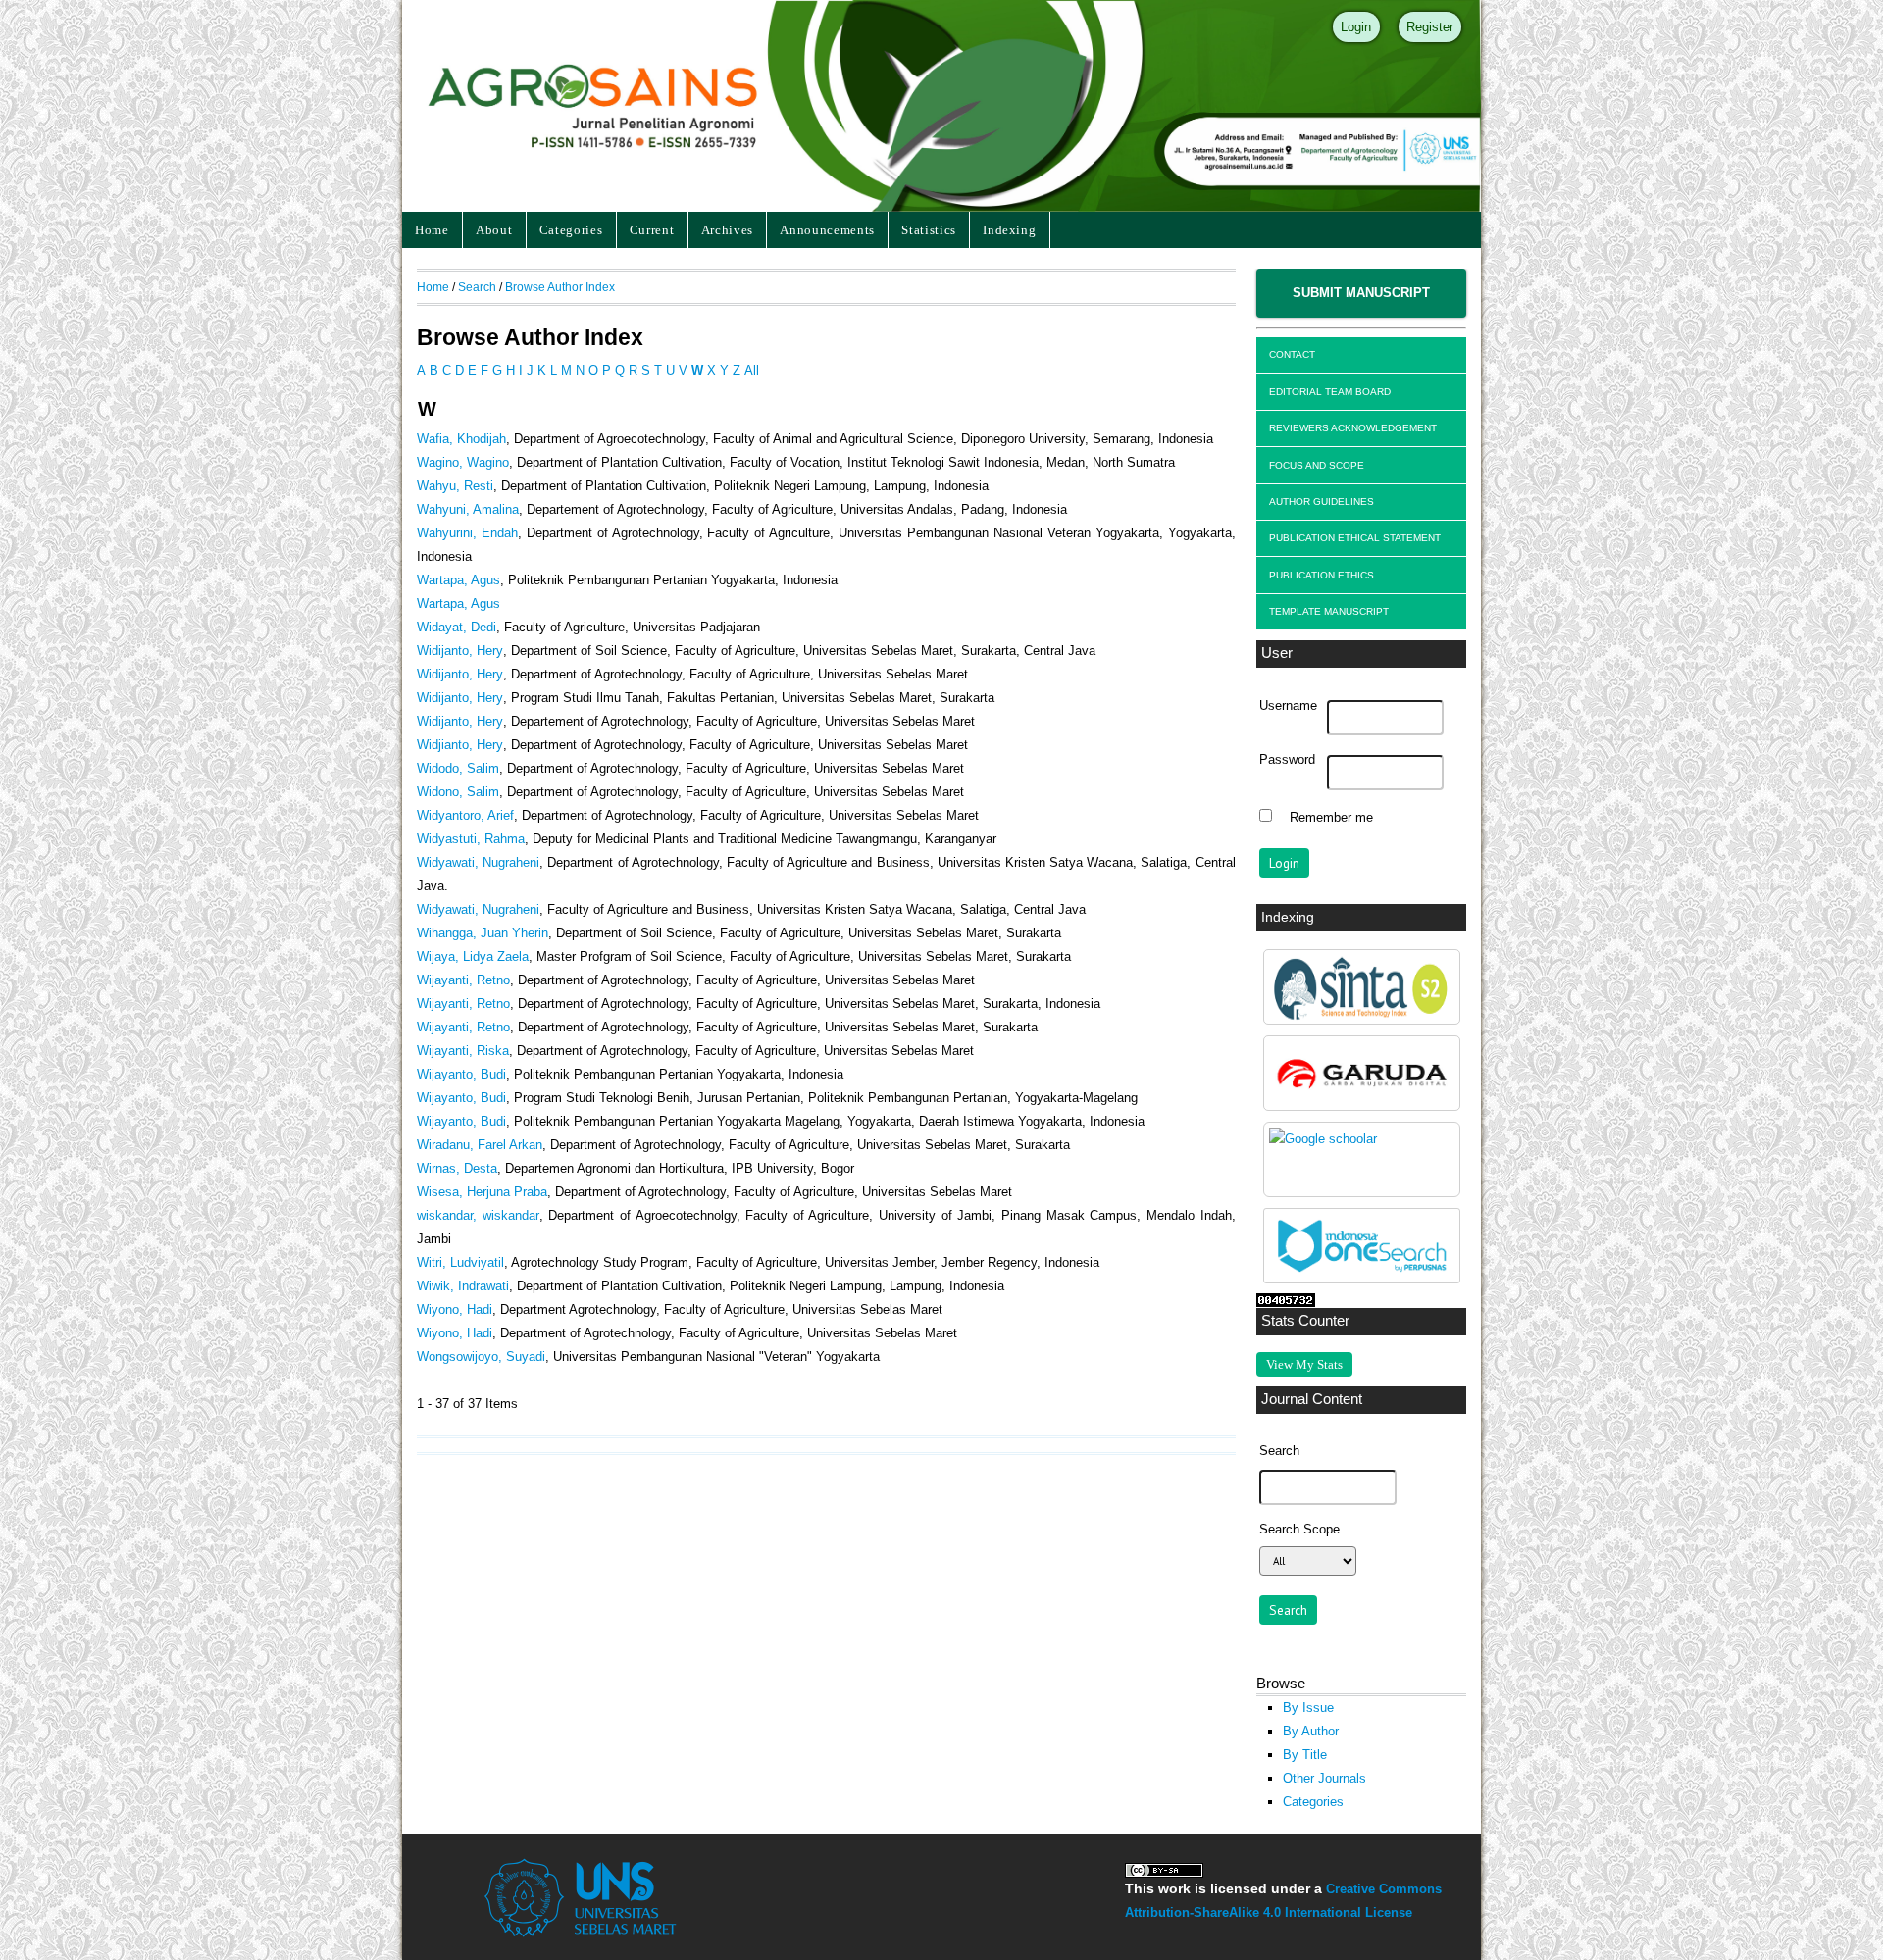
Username (1288, 706)
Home (432, 230)
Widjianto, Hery (460, 745)
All (752, 370)
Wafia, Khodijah (461, 439)
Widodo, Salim (458, 768)
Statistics (929, 230)
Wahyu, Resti (455, 486)
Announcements (827, 230)
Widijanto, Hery (460, 651)
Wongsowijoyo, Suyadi (481, 1357)
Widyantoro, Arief (465, 815)
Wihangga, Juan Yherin (483, 933)
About (494, 230)
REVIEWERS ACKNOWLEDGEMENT (1353, 428)
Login (1356, 27)
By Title (1305, 1755)
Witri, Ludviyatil (460, 1262)
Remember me (1331, 818)
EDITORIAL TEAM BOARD (1330, 392)
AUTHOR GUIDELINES (1322, 502)
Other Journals (1324, 1778)
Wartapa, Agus (458, 580)
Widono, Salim (458, 792)
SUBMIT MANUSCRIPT (1361, 293)
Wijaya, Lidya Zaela (473, 956)
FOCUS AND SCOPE (1317, 465)
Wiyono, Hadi (455, 1309)
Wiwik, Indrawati (463, 1286)
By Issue (1308, 1708)
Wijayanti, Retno (463, 980)
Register (1430, 27)
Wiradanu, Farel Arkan (480, 1145)
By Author (1311, 1731)
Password (1287, 760)
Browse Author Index (560, 287)
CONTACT (1292, 354)
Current (652, 230)
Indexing (1009, 230)
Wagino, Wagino (463, 462)
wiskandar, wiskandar (478, 1215)
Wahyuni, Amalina (468, 509)
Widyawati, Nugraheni (478, 862)
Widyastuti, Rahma (471, 839)
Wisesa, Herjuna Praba (482, 1192)
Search (477, 287)
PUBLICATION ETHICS (1322, 575)
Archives (727, 230)
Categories (571, 230)
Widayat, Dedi (457, 627)
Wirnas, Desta (457, 1168)
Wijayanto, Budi (461, 1074)
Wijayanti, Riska (463, 1051)
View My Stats (1304, 1364)
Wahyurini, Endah (467, 533)
